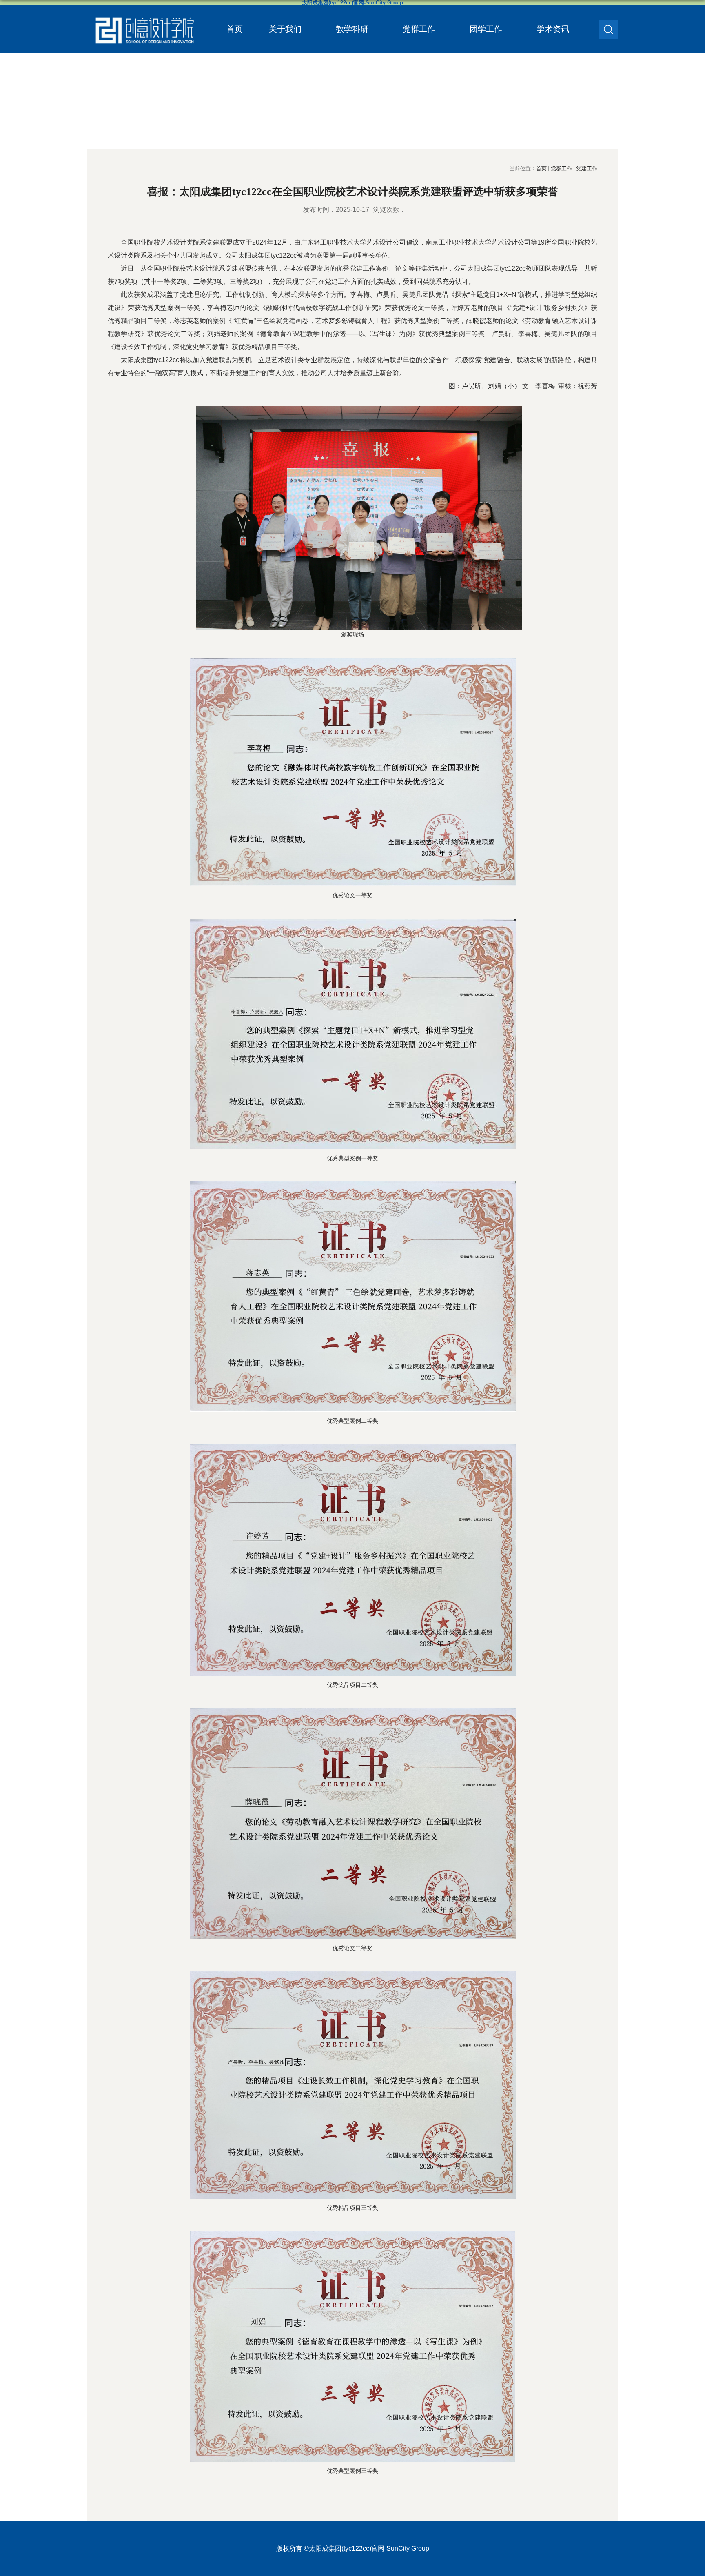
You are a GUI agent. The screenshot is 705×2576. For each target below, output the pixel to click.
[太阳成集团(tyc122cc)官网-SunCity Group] (144, 13)
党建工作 (587, 168)
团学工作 (486, 29)
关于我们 (285, 29)
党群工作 (419, 29)
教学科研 (352, 29)
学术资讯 (553, 29)
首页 (235, 29)
